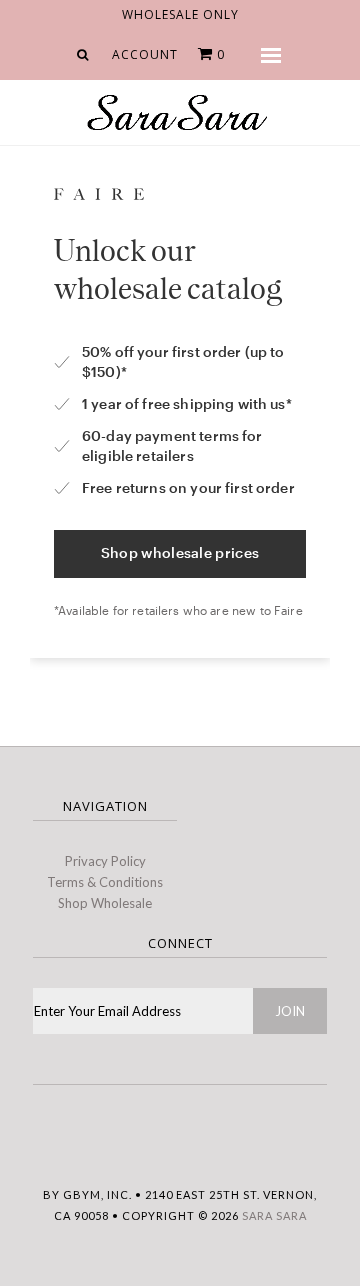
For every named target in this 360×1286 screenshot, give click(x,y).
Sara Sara (274, 1215)
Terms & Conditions (105, 882)
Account (145, 54)
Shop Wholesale (105, 903)
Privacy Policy (105, 861)
